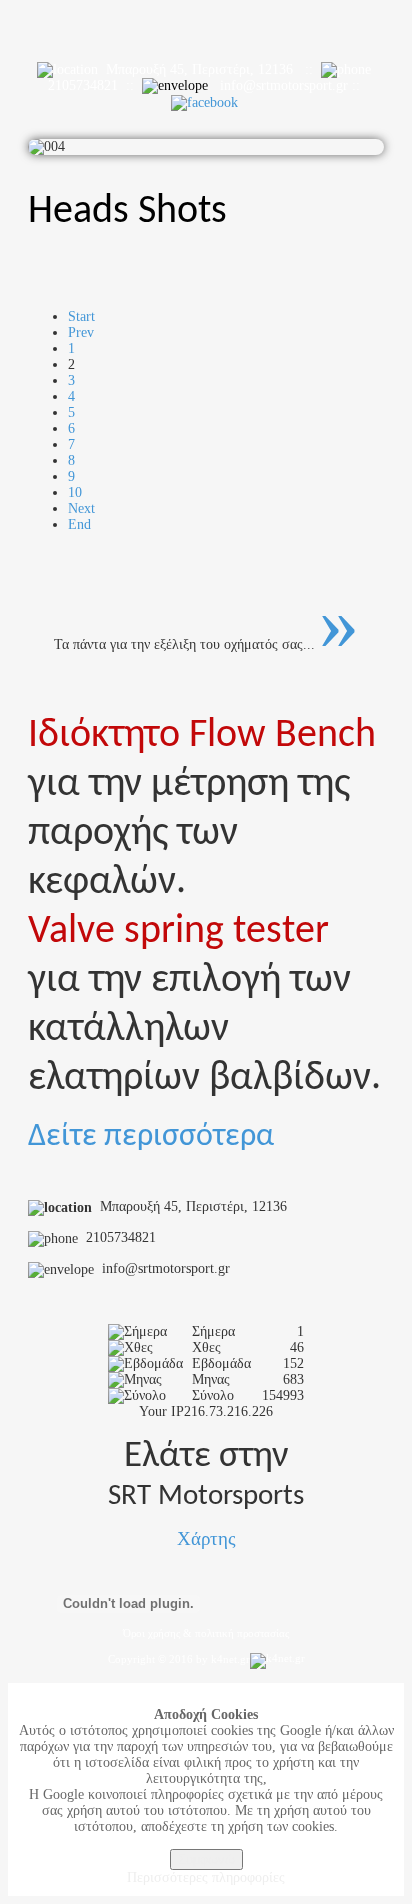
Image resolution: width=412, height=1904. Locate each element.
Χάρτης (206, 1538)
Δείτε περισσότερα (151, 1137)
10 (75, 492)
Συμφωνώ (206, 1859)
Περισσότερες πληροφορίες (206, 1877)
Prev (81, 332)
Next (81, 508)
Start (81, 316)
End (79, 524)
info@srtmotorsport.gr (284, 85)
